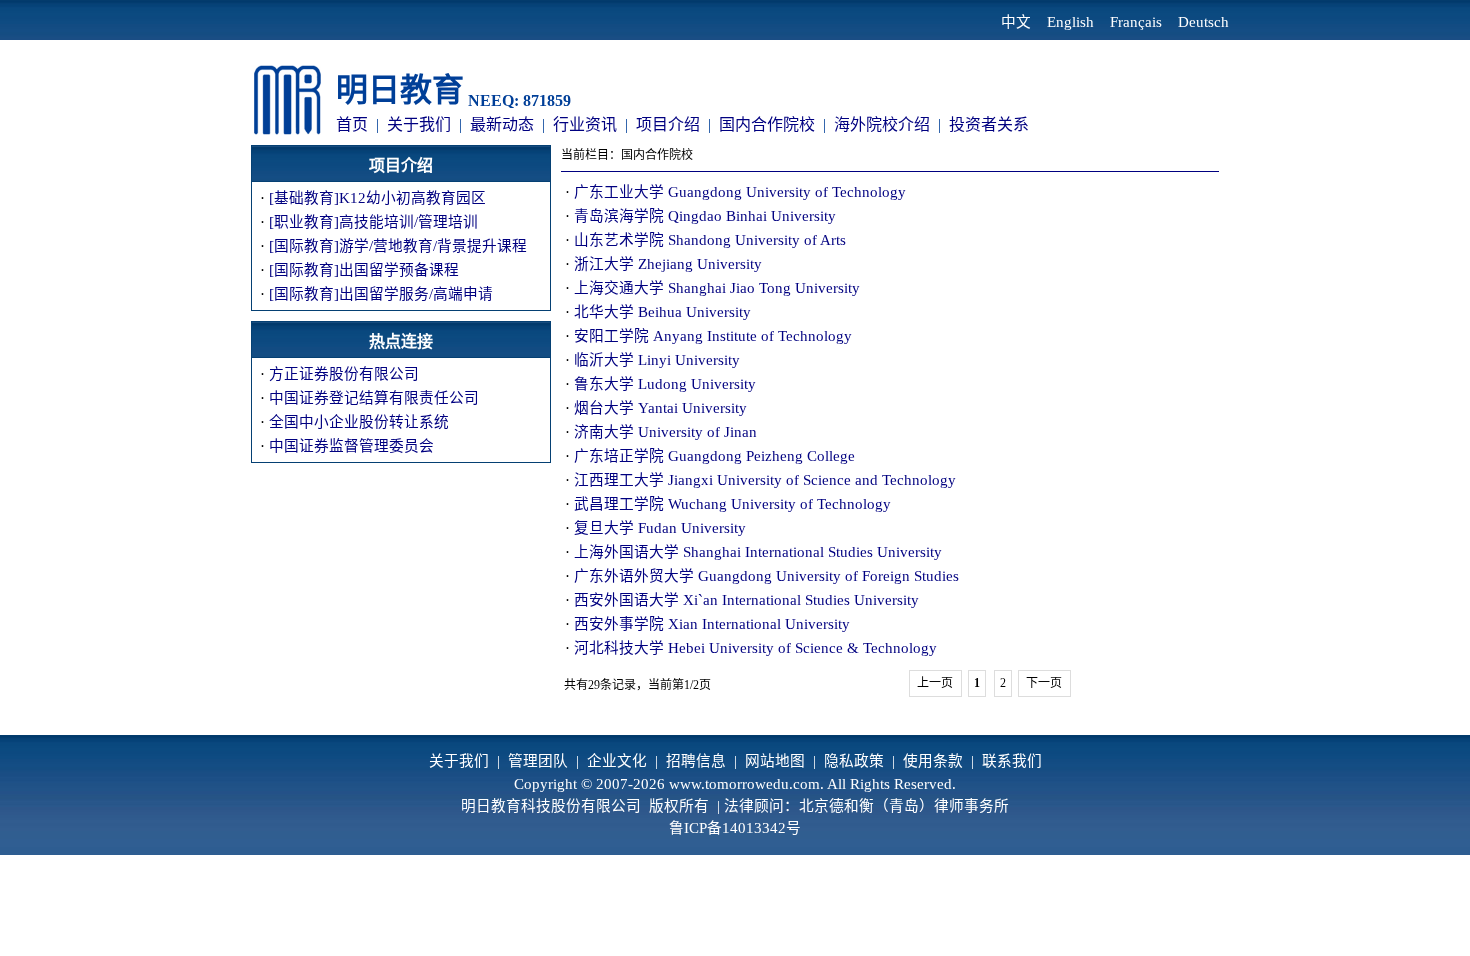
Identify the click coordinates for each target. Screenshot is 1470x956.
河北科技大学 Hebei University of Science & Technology (755, 648)
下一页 (1044, 683)
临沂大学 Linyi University (657, 360)
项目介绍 (668, 124)
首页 (352, 124)
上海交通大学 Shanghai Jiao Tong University (717, 288)
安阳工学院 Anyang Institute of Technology (713, 336)
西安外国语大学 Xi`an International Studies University (746, 600)
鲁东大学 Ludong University (665, 384)
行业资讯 (585, 124)
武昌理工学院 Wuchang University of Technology (732, 504)
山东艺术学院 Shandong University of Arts (710, 240)
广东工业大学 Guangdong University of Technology (740, 192)
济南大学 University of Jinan (665, 432)
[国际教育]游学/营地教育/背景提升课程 (398, 246)
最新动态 (502, 124)
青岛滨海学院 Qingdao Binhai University (705, 216)
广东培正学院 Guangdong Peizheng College (714, 456)
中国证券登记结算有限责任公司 (374, 398)
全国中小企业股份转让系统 (359, 422)
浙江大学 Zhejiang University (668, 264)
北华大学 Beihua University (662, 312)
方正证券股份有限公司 (344, 374)
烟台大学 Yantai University (660, 408)
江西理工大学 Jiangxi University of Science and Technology (765, 480)
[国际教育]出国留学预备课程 (364, 270)
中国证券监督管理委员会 (351, 446)
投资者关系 (989, 124)
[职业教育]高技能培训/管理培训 (373, 222)
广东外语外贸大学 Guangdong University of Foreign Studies (766, 576)
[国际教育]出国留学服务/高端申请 (381, 294)
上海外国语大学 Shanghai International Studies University (758, 552)
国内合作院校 (767, 124)
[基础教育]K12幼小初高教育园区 (377, 198)
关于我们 (419, 124)
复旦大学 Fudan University (660, 528)
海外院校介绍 (882, 124)
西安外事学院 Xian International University (712, 624)
